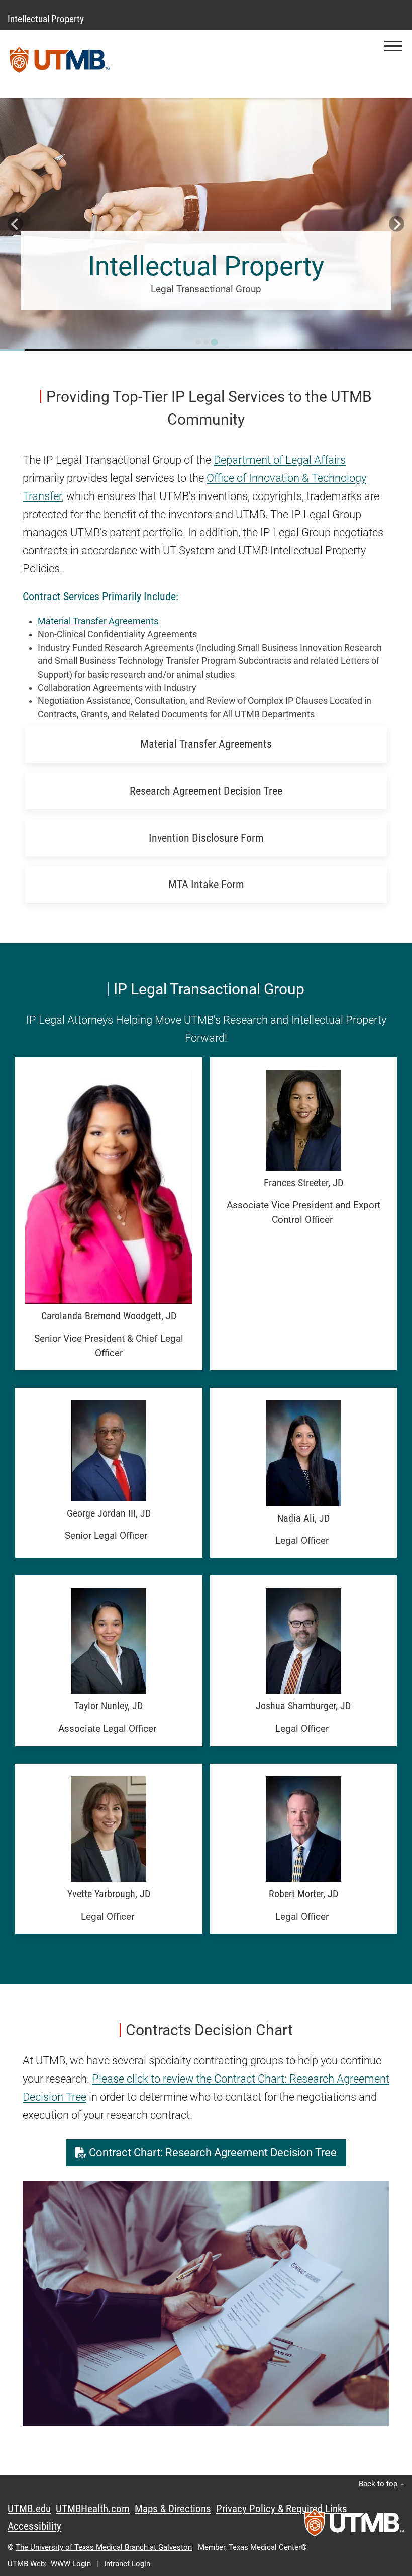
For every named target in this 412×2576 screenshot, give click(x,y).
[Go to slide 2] (206, 342)
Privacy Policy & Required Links (282, 2509)
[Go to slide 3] (214, 342)
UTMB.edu (29, 2509)
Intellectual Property (46, 19)
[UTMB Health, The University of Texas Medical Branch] (354, 2526)
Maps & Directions (173, 2509)
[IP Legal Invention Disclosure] (206, 223)
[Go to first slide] (397, 224)
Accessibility (34, 2526)
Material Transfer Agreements (98, 621)
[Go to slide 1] (198, 342)
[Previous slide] (15, 224)
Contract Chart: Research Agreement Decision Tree (212, 2153)
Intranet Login (127, 2564)
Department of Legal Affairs (280, 460)
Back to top (379, 2484)
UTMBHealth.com (93, 2509)
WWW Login (71, 2564)
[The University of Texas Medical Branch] (60, 64)
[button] (393, 46)
